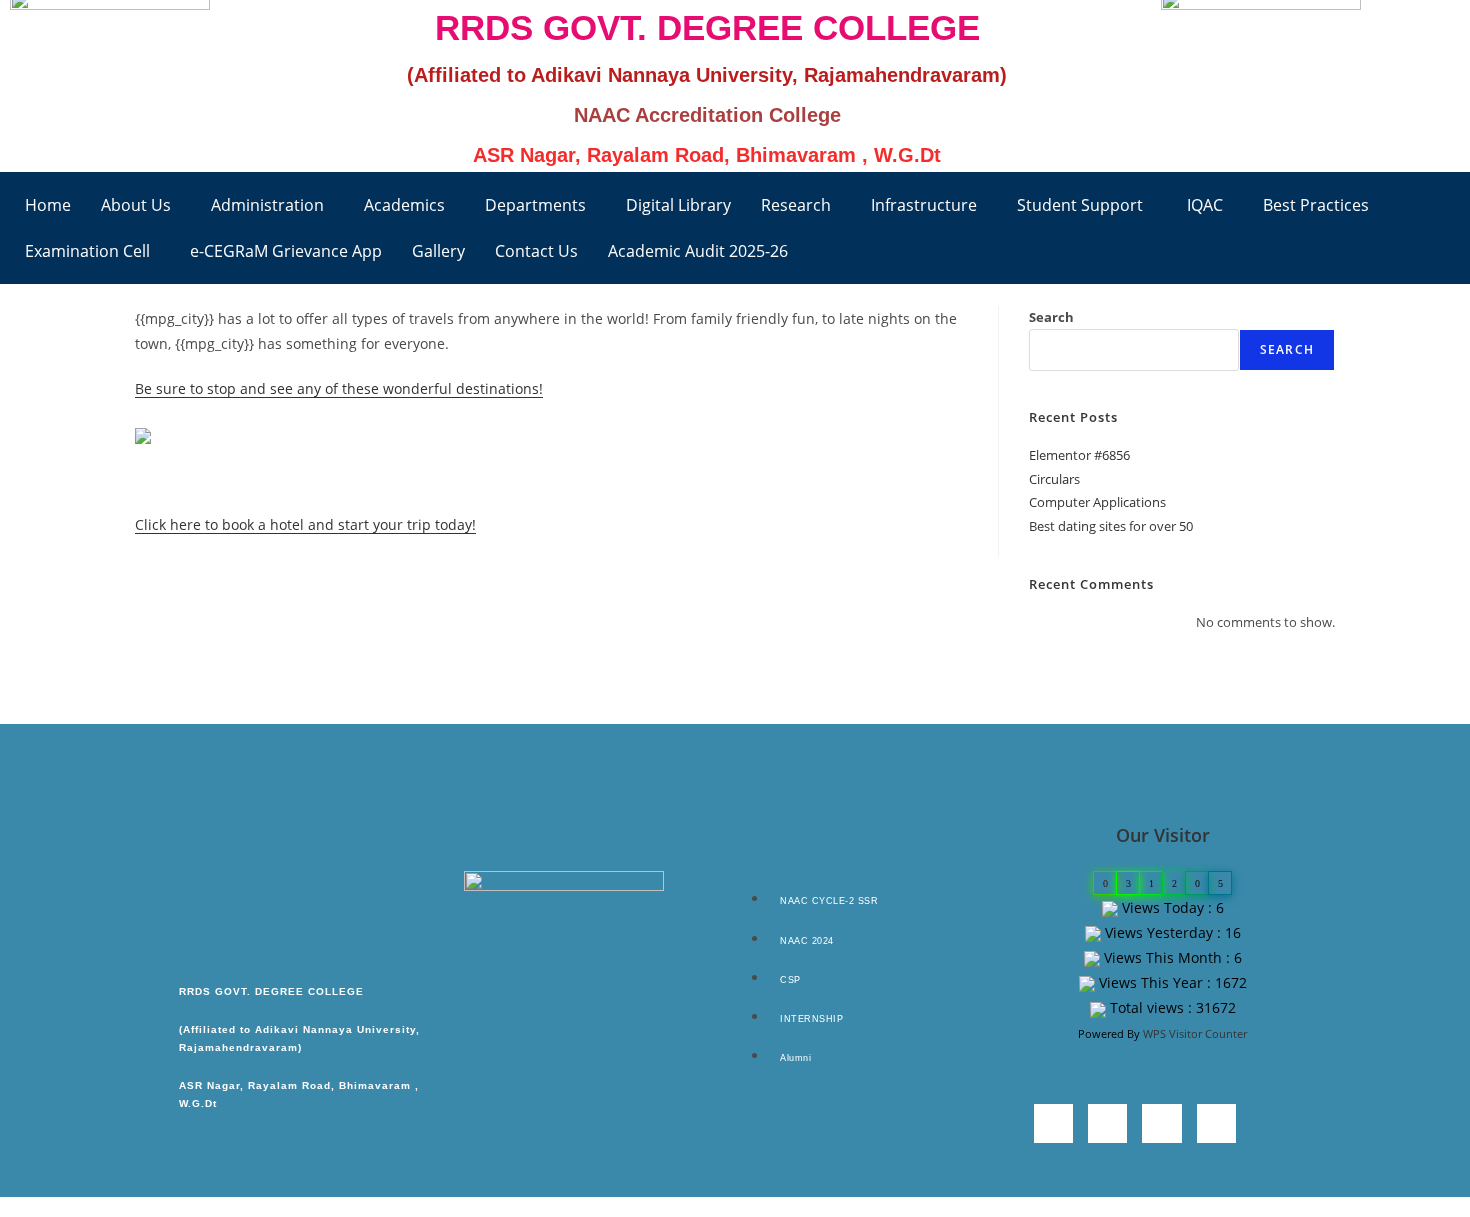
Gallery (438, 251)
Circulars (1054, 479)
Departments (535, 205)
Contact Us (536, 251)
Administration (267, 205)
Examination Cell (87, 251)
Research (796, 205)
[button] (141, 205)
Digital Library (678, 205)
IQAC (1203, 205)
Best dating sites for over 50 (1111, 526)
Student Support (1080, 205)
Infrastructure (924, 205)
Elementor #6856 (1079, 455)
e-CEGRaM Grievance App (286, 251)
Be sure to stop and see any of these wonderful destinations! (339, 388)
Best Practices (1316, 205)
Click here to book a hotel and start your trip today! (305, 524)
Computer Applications (1097, 502)
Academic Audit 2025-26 (698, 251)
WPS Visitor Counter (1195, 1033)
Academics (404, 205)
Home (48, 205)
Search (1051, 317)
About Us (136, 205)
